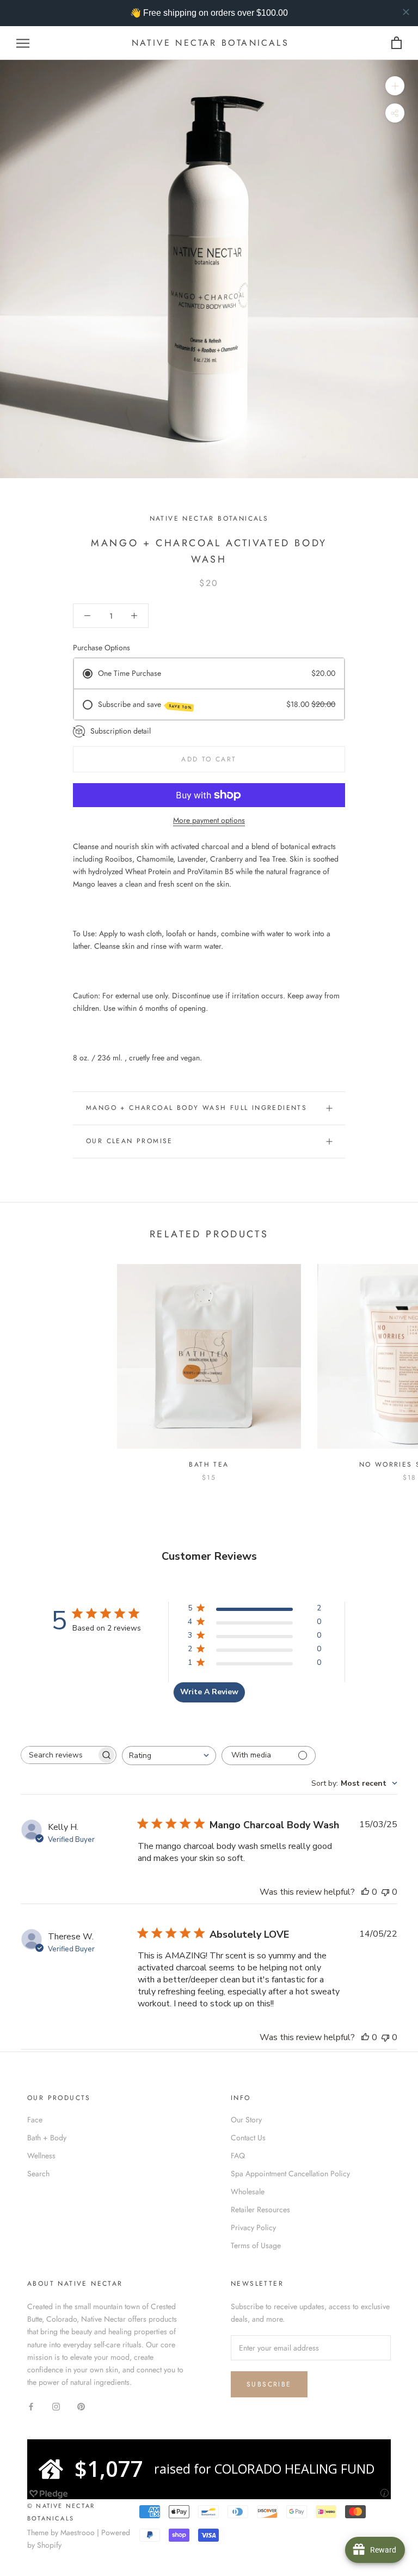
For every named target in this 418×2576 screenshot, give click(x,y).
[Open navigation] (23, 43)
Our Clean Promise (130, 1141)
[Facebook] (31, 2406)
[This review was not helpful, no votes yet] (385, 1892)
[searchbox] (59, 1755)
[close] (406, 12)
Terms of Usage (256, 2245)
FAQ (238, 2156)
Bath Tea (209, 1464)
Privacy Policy (253, 2227)
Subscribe (269, 2384)
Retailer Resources (260, 2209)
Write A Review (209, 1692)
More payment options (209, 820)
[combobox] (169, 1756)
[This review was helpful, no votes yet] (365, 1892)
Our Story (246, 2120)
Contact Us (248, 2138)
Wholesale (248, 2192)
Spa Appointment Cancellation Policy (290, 2174)
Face (35, 2120)
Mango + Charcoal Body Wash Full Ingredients (196, 1108)
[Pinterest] (81, 2406)
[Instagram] (56, 2406)
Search (38, 2174)
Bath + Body (47, 2138)
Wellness (41, 2156)
